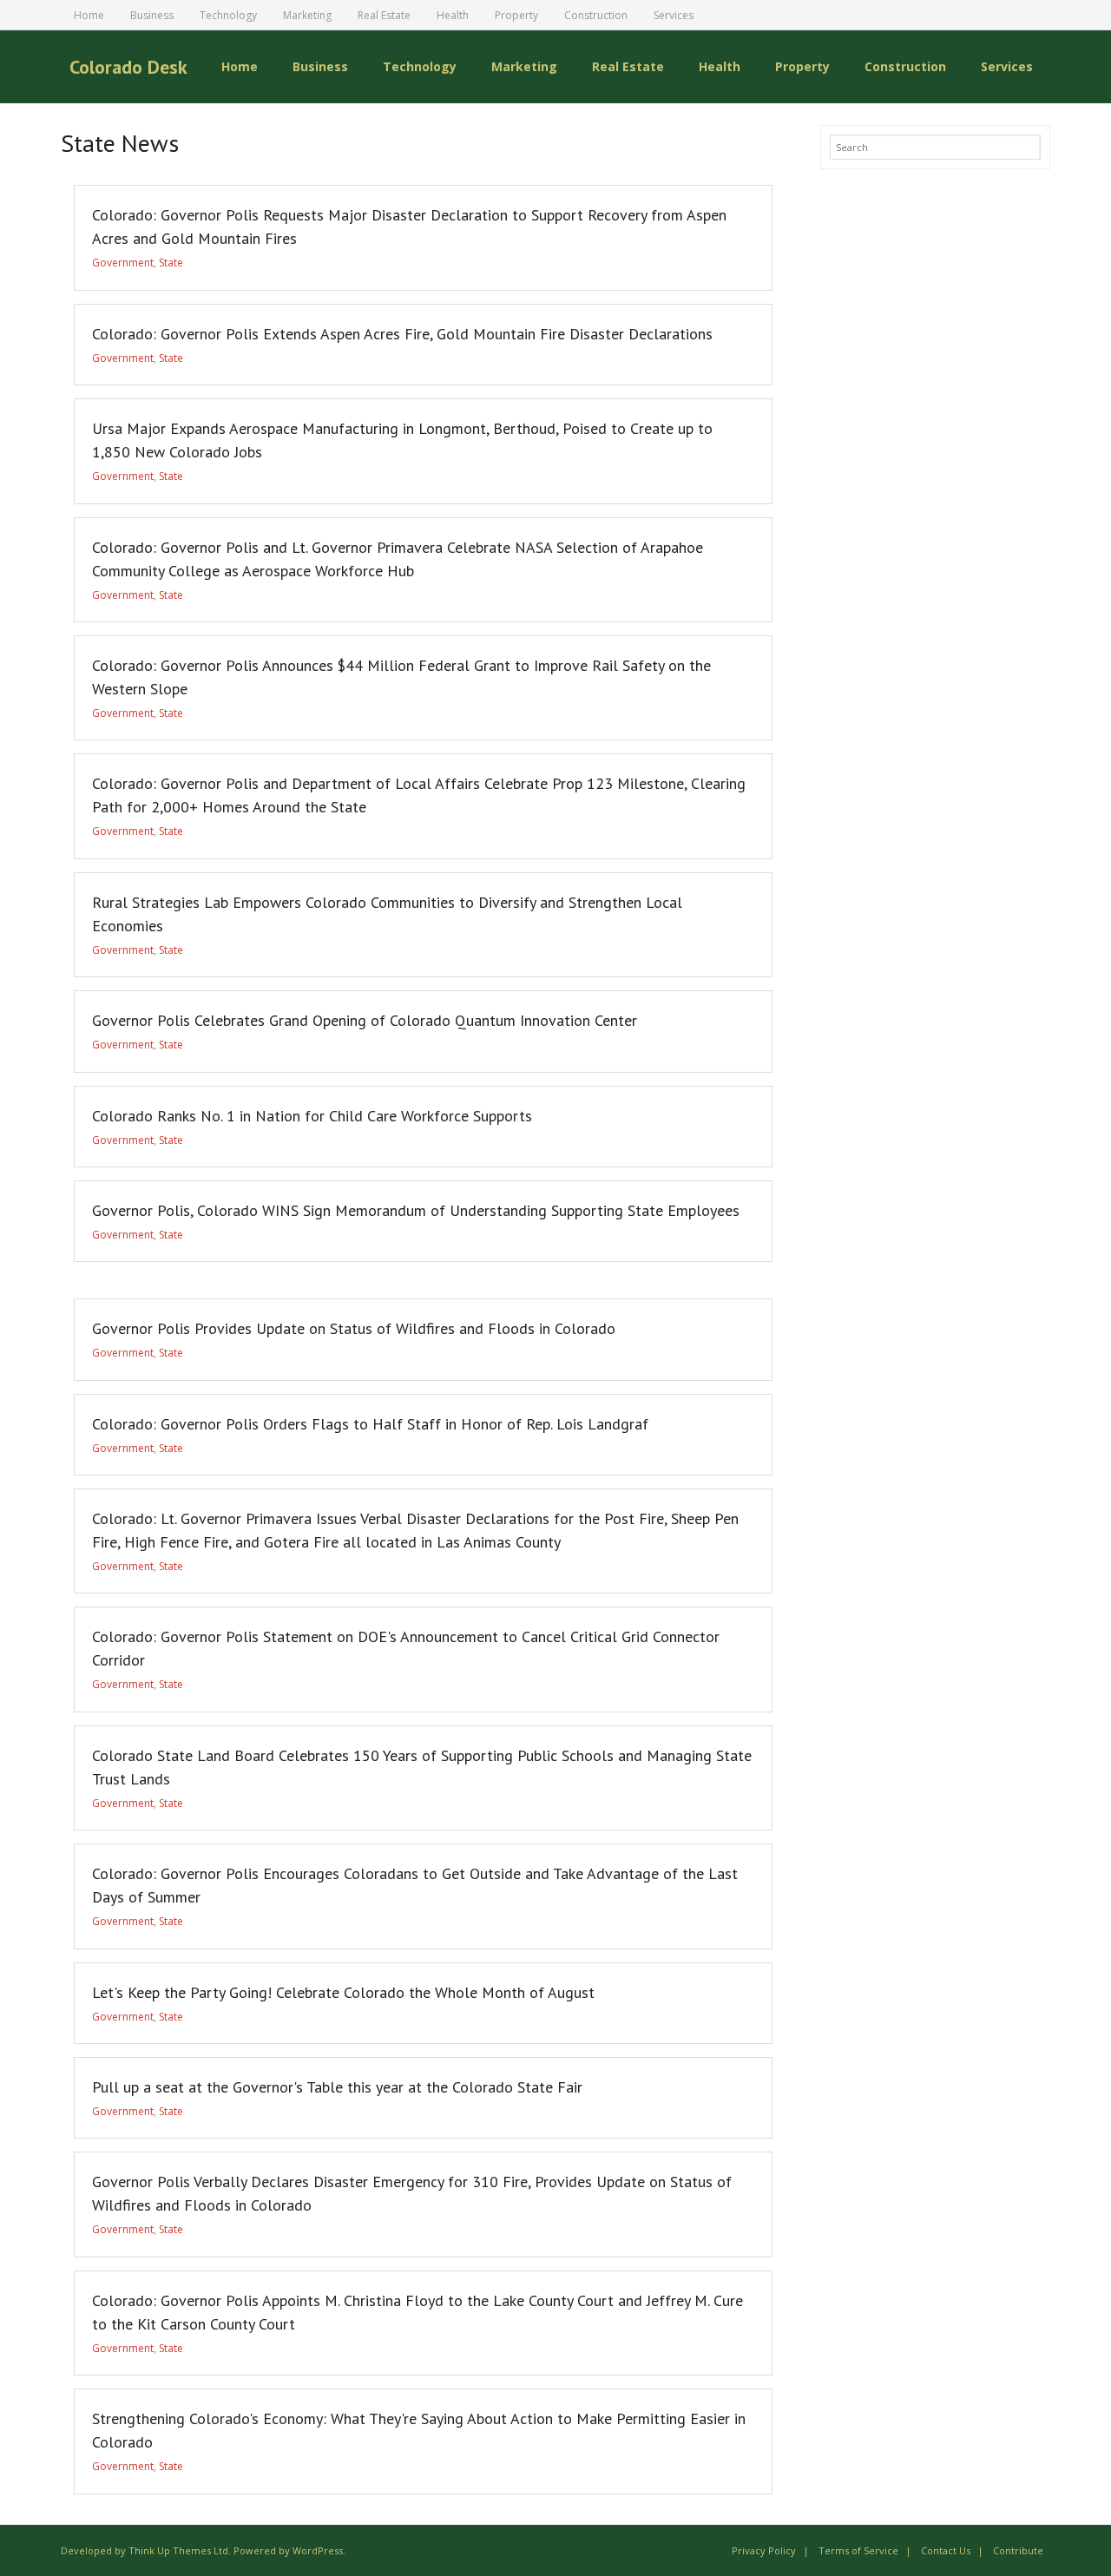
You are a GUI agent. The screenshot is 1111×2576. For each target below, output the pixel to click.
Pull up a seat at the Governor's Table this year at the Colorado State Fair (337, 2087)
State (171, 263)
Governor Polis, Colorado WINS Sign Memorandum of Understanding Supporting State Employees (416, 1210)
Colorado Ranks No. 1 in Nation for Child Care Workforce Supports (312, 1116)
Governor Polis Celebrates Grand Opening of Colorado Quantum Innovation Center (365, 1020)
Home (89, 15)
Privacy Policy (764, 2550)
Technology (228, 15)
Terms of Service (858, 2550)
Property (516, 15)
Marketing (307, 15)
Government (123, 263)
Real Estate (384, 15)
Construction (596, 15)
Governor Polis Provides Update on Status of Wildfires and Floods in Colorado (354, 1328)
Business (152, 15)
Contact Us (946, 2550)
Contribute (1018, 2550)
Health (453, 15)
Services (674, 15)
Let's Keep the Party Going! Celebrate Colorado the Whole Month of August (343, 1992)
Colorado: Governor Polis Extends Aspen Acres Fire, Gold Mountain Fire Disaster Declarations (402, 334)
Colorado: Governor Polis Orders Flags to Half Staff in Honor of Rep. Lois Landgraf (370, 1424)
